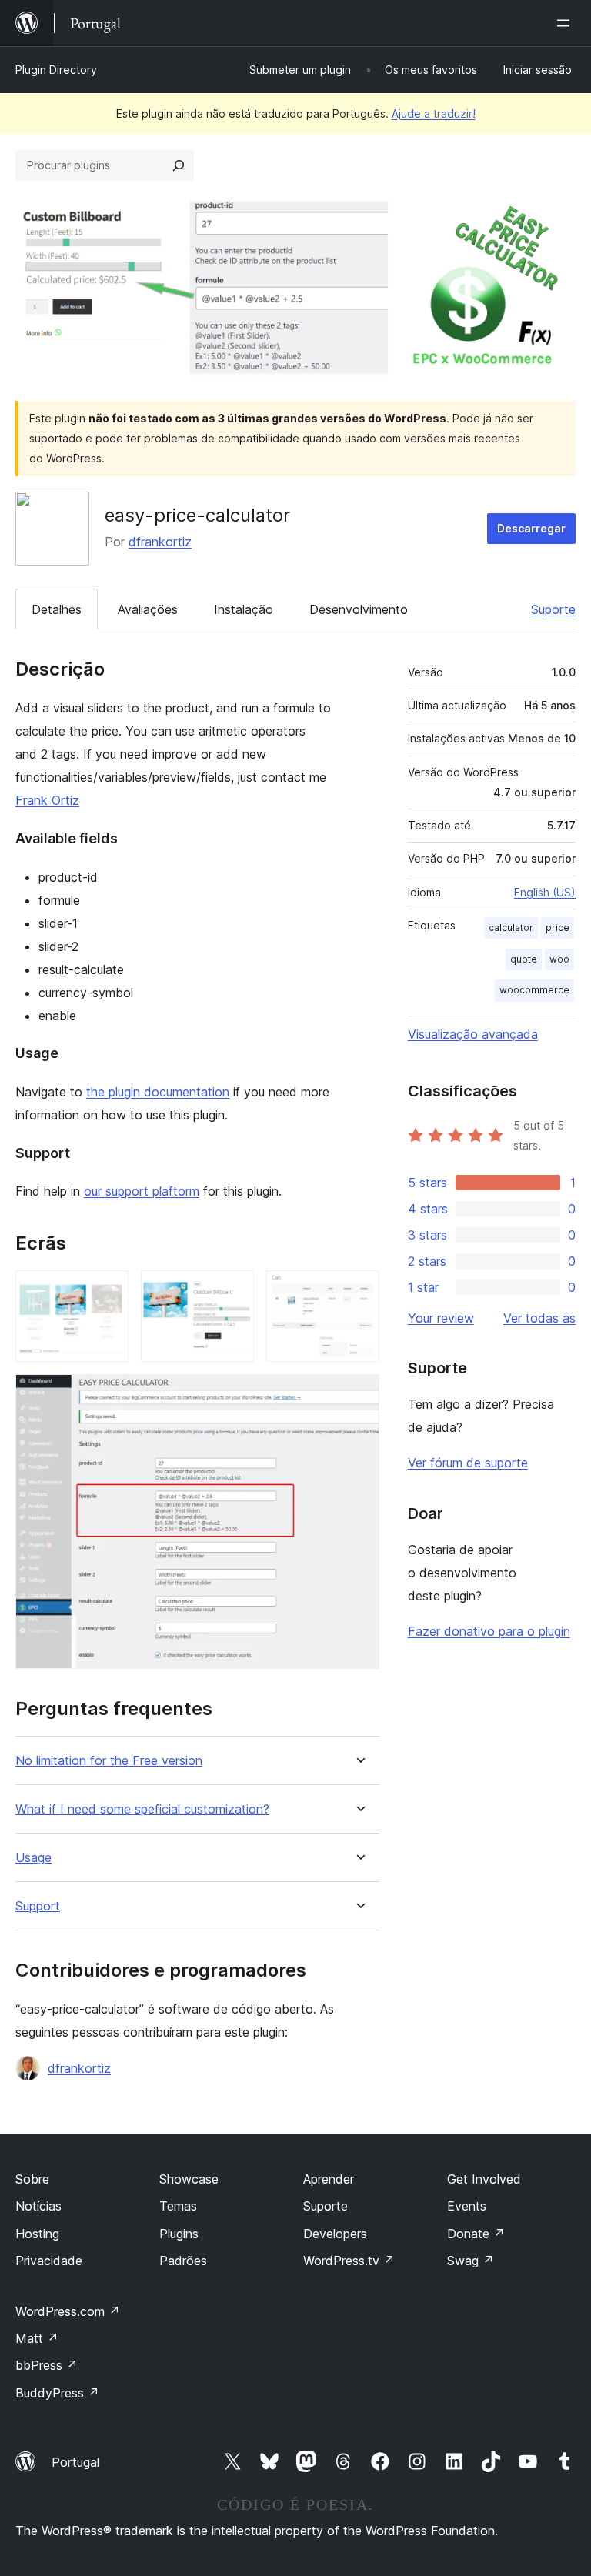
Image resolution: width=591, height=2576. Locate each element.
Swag (471, 2261)
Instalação (244, 609)
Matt (37, 2338)
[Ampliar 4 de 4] (359, 1395)
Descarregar (531, 528)
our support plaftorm (142, 1191)
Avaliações (148, 609)
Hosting (37, 2234)
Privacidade (49, 2261)
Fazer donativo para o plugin (489, 1631)
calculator (511, 928)
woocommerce (534, 990)
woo (559, 959)
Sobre (32, 2179)
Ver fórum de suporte (468, 1463)
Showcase (189, 2179)
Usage (33, 1858)
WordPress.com (68, 2311)
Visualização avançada (473, 1034)
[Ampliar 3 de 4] (359, 1291)
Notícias (38, 2206)
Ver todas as (539, 1318)
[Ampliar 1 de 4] (108, 1291)
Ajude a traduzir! (434, 113)
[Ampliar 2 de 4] (233, 1291)
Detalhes (57, 609)
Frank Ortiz (47, 800)
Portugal (75, 2462)
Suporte (553, 609)
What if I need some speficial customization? (142, 1809)
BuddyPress (57, 2393)
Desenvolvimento (359, 609)
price (558, 928)
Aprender (329, 2179)
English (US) (545, 892)
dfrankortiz (160, 542)
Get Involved (484, 2179)
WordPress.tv (349, 2261)
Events (467, 2206)
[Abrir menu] (566, 23)
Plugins (179, 2234)
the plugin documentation (158, 1092)
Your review (441, 1318)
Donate (476, 2234)
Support (38, 1906)
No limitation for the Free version (109, 1761)
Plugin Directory (56, 70)
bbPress (47, 2365)
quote (524, 959)
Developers (335, 2234)
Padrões (183, 2261)
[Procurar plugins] (179, 165)
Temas (178, 2206)
